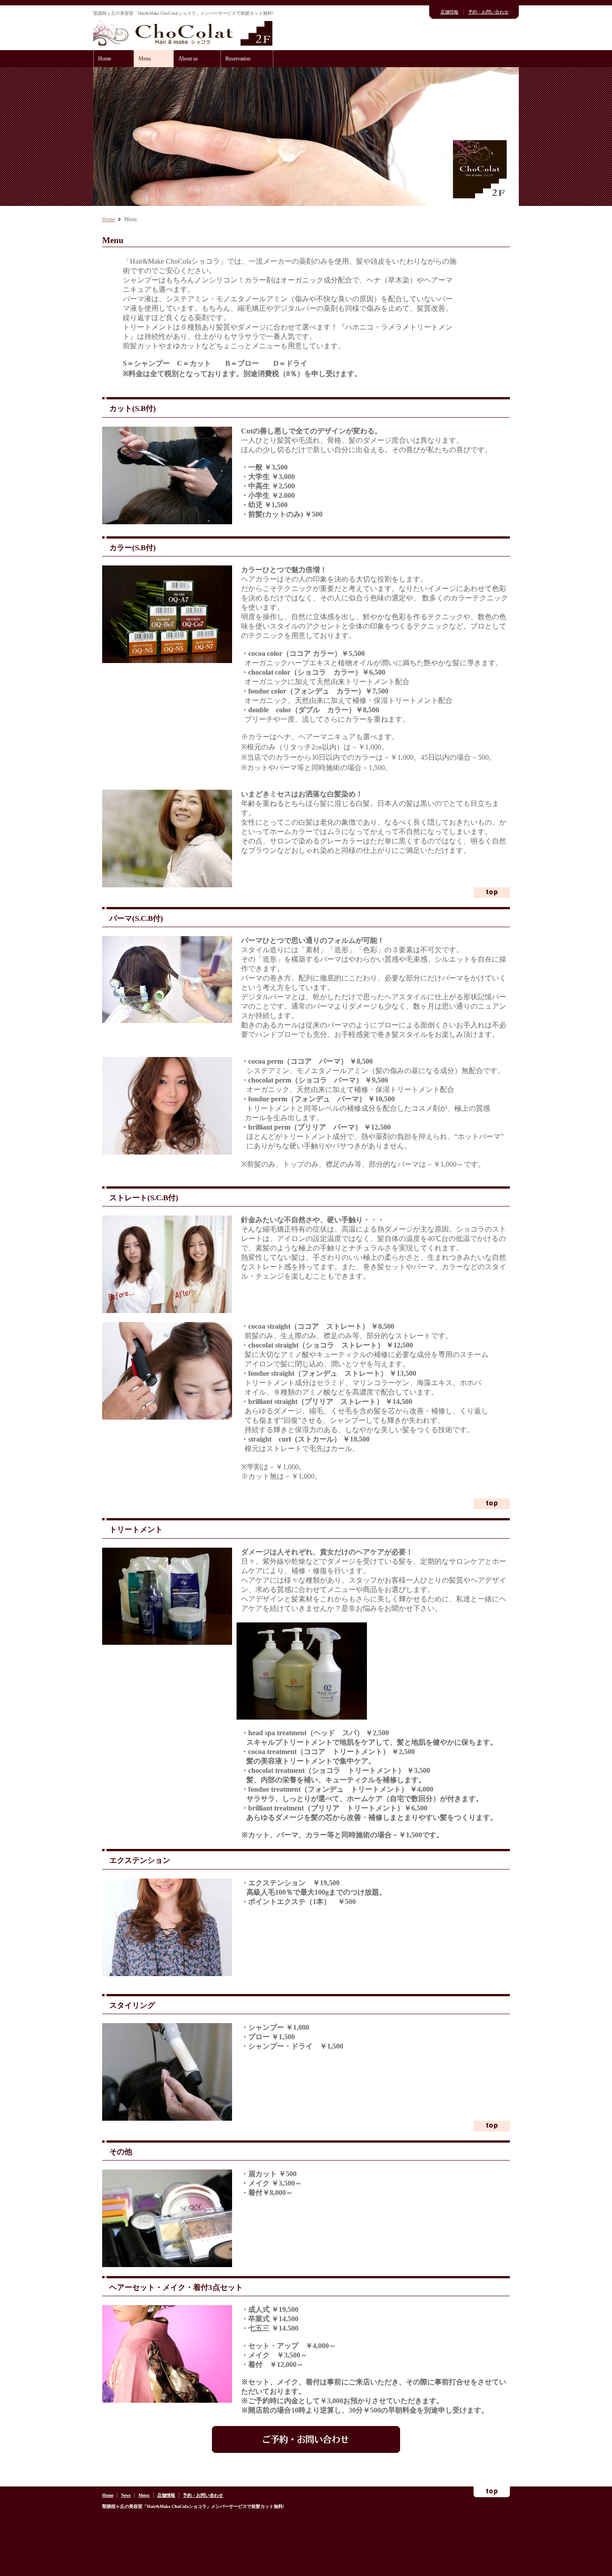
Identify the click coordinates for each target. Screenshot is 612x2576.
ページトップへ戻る (492, 893)
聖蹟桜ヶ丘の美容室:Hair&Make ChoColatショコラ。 (183, 33)
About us (188, 59)
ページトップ (492, 2492)
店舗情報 (449, 12)
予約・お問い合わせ (488, 12)
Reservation (238, 59)
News (126, 2495)
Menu (145, 59)
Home (105, 59)
